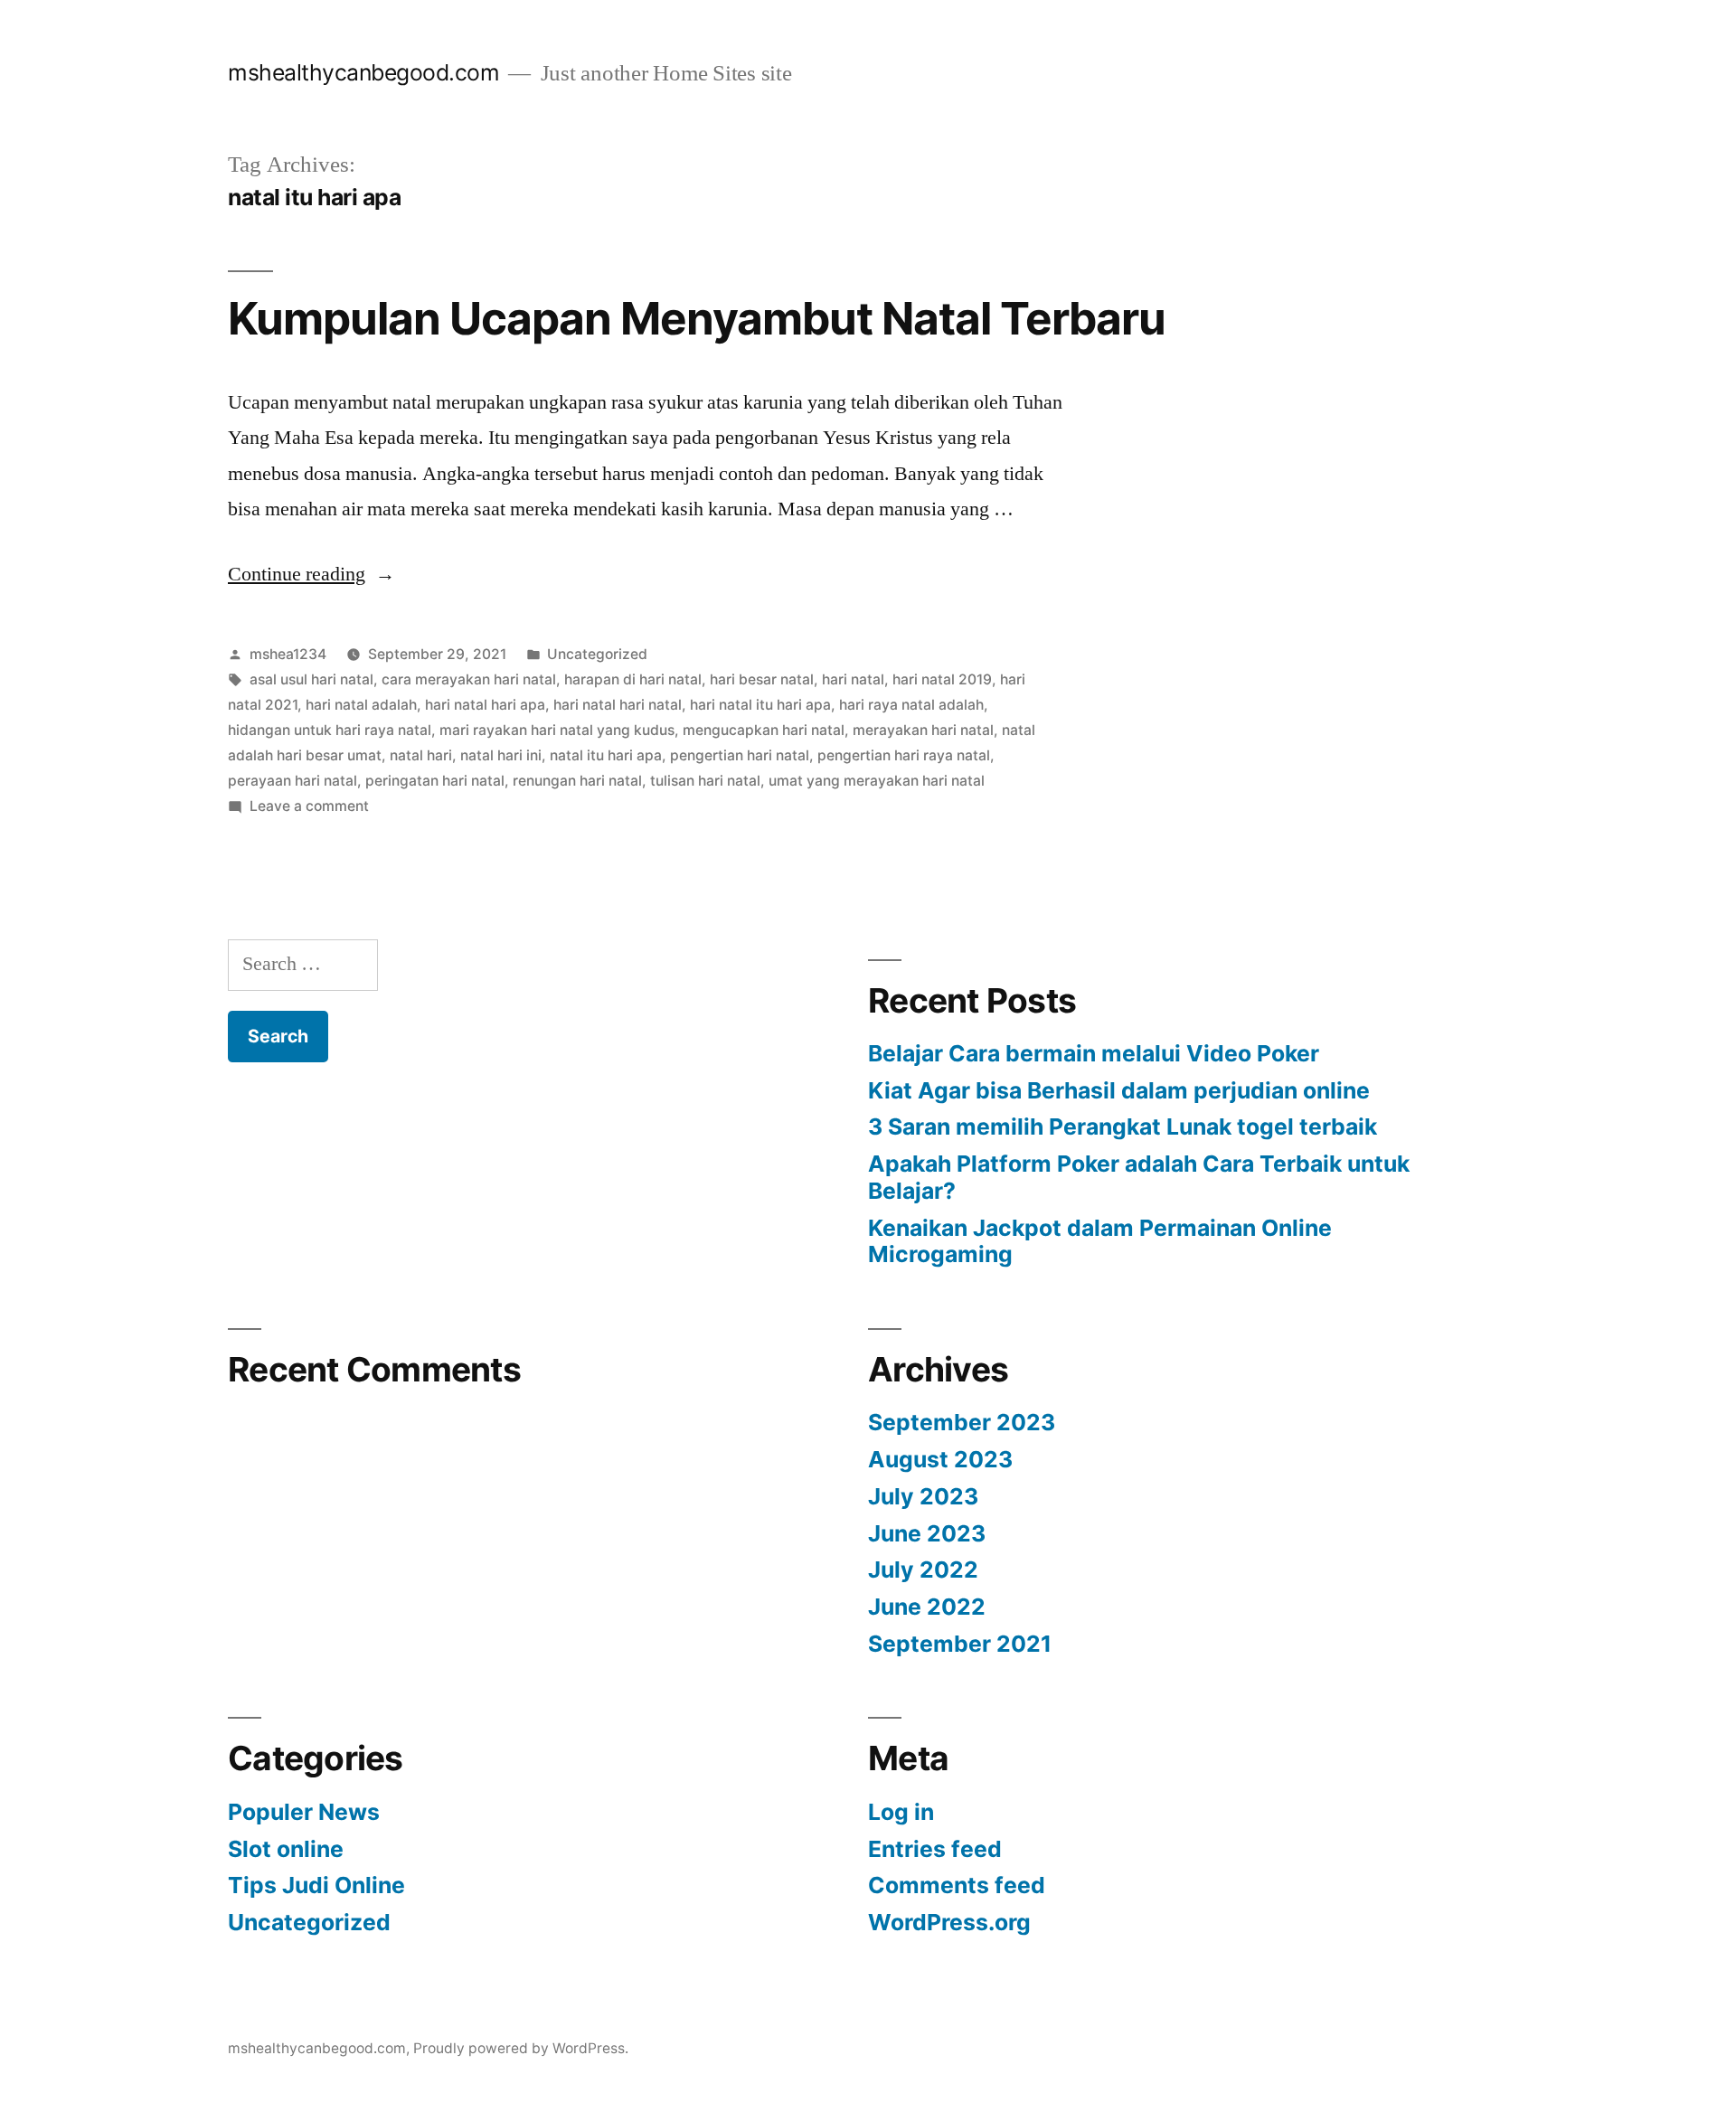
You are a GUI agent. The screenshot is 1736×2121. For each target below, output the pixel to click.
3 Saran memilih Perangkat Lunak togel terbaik (1123, 1126)
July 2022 (923, 1570)
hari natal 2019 (942, 679)
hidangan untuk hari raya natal (330, 730)
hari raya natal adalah (911, 705)
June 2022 (927, 1607)
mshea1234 (288, 654)
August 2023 (940, 1459)
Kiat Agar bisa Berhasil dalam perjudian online (1119, 1090)
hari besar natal (762, 679)
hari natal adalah (361, 705)
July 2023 (923, 1496)
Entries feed (935, 1849)
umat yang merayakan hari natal (877, 781)
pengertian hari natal (740, 755)
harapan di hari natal (633, 679)
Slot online (286, 1849)
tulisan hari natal (705, 781)
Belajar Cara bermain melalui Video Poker (1094, 1053)
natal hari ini (501, 755)
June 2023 (927, 1533)
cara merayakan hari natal (469, 679)
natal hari (421, 755)
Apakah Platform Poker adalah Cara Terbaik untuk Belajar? (1139, 1177)
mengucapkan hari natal (764, 730)
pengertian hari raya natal (904, 755)
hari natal (853, 679)
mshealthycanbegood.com (363, 72)
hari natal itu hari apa (760, 705)
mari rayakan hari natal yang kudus (557, 730)
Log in (901, 1812)
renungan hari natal (577, 781)
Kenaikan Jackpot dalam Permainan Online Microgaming (1100, 1241)
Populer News (304, 1812)
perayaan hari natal (292, 781)
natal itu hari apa (606, 755)
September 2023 (962, 1422)
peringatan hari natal (435, 781)
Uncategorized (597, 654)
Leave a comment (309, 806)
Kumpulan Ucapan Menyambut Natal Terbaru (697, 318)
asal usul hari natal (311, 679)
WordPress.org (949, 1922)
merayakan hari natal (923, 730)
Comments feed (957, 1885)
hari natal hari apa (485, 705)
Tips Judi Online (316, 1885)
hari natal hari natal (618, 705)
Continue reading (311, 574)
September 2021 (960, 1644)
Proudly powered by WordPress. (521, 2048)
